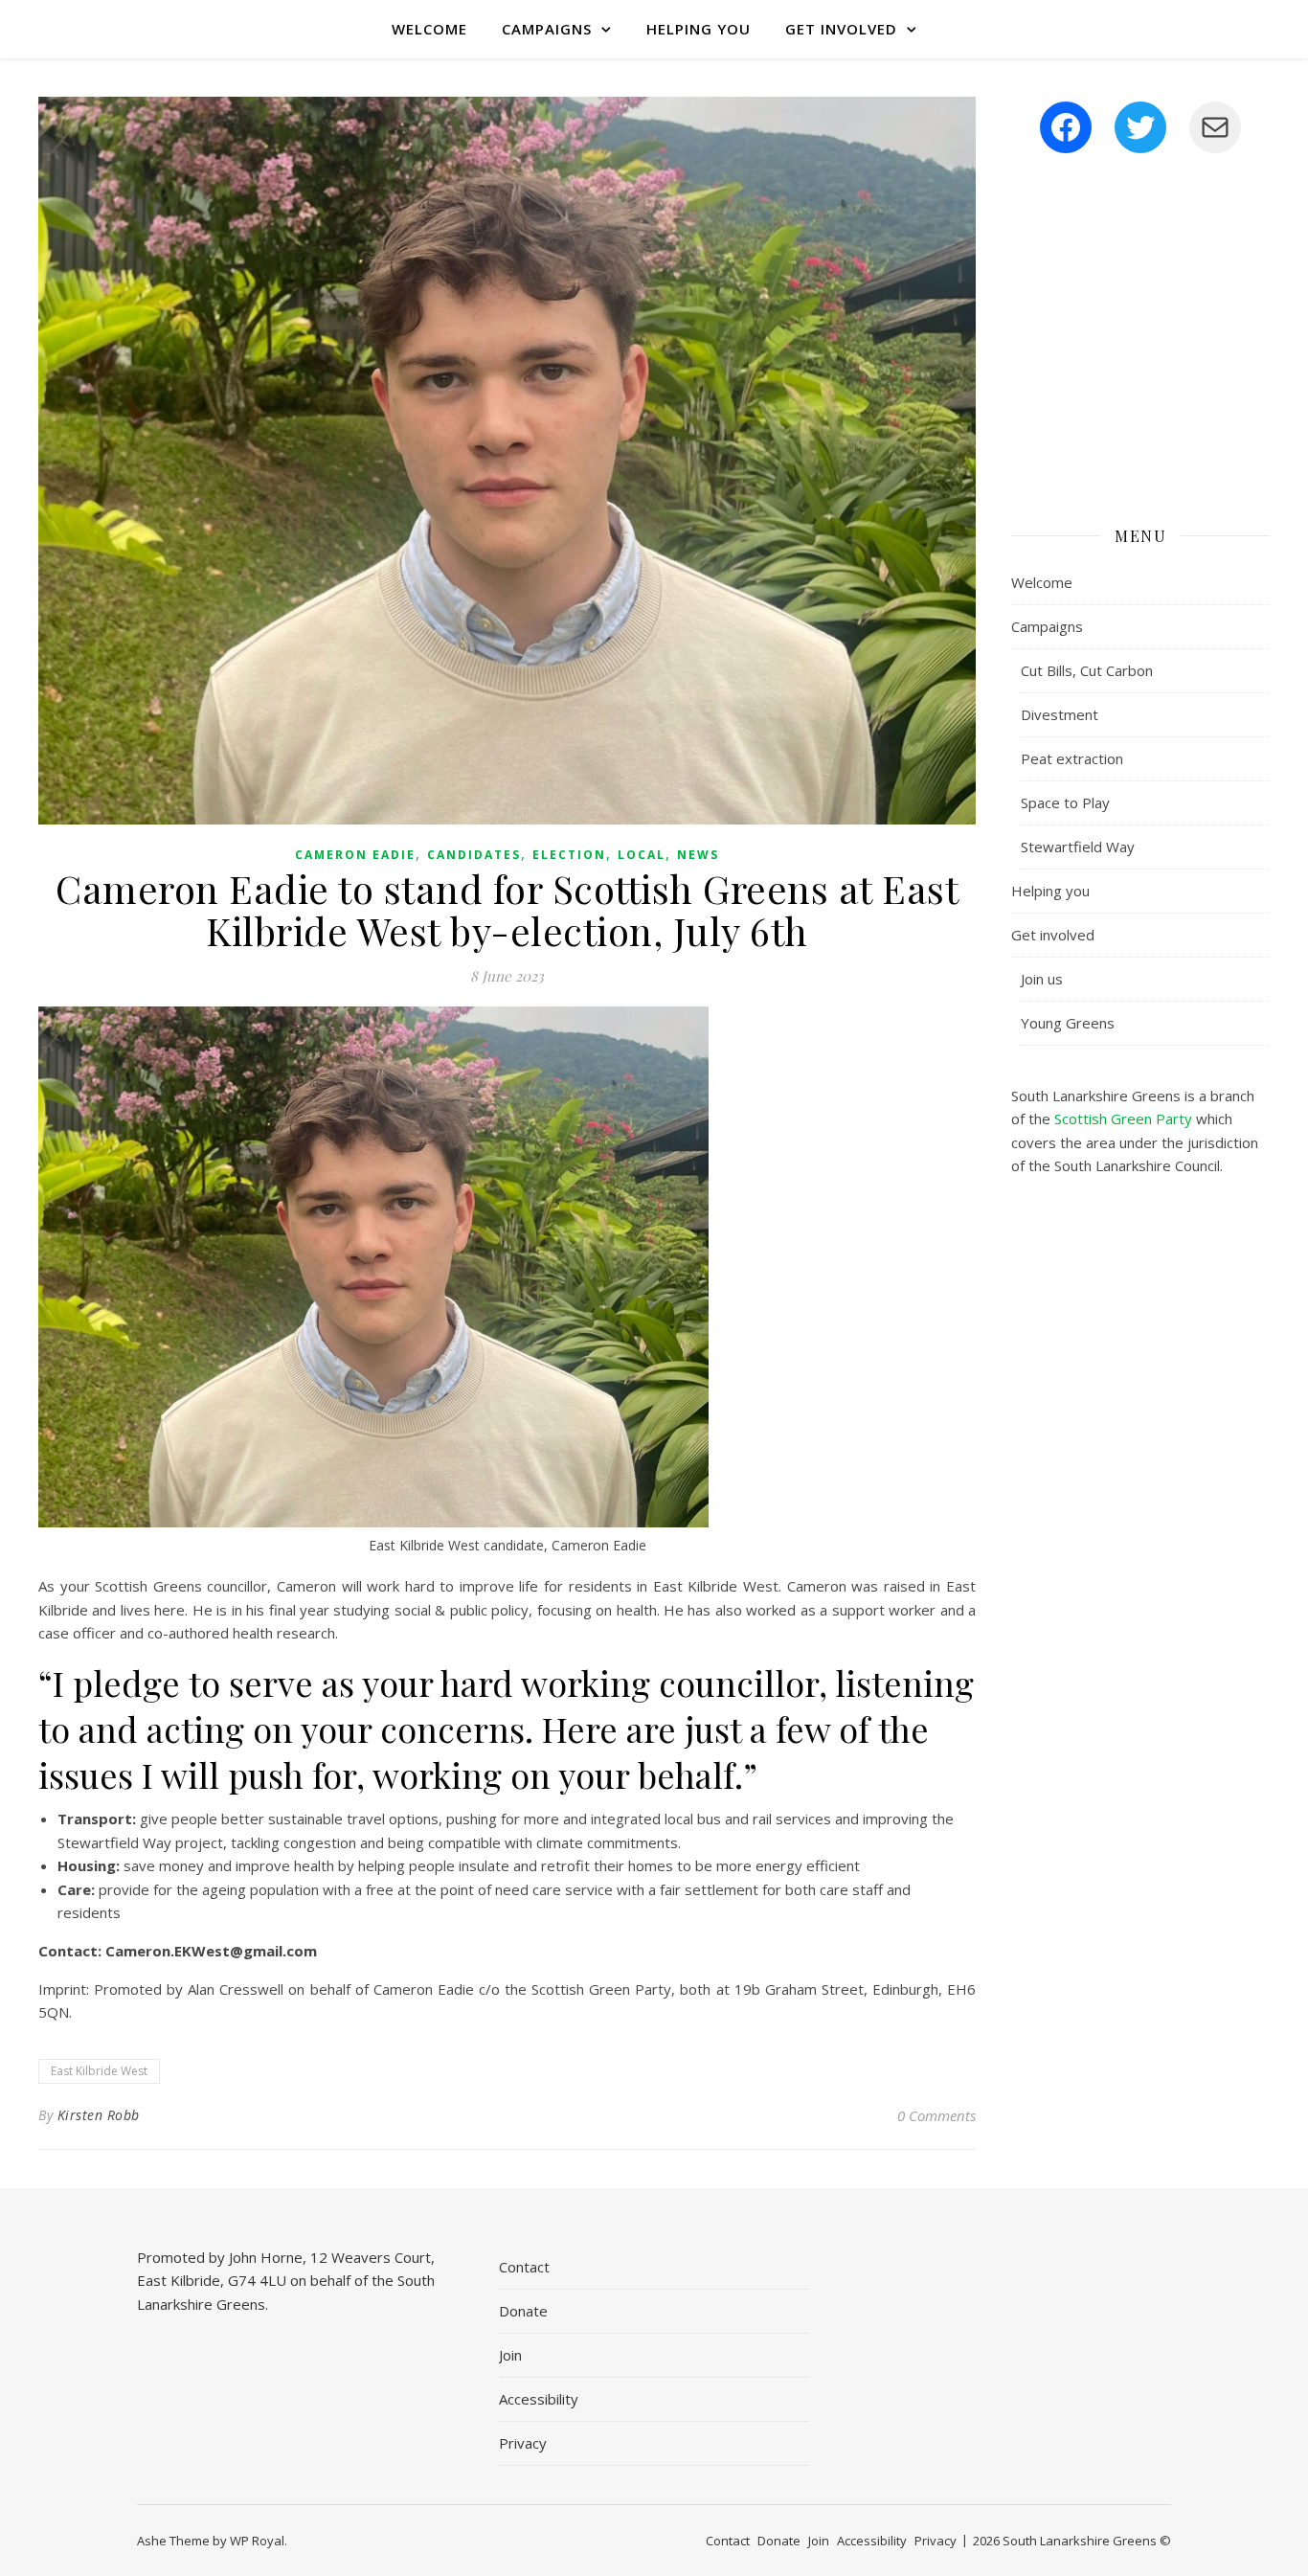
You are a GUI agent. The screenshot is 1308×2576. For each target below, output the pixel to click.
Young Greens (1068, 1023)
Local (642, 855)
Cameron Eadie (355, 855)
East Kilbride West (99, 2071)
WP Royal (257, 2541)
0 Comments (936, 2115)
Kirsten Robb (99, 2115)
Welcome (429, 29)
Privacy (523, 2443)
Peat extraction (1072, 758)
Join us (1042, 979)
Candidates (474, 855)
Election (569, 855)
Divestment (1060, 714)
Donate (523, 2311)
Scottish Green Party (1123, 1119)
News (698, 855)
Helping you (699, 29)
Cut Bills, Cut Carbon (1087, 670)
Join (510, 2355)
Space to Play (1065, 802)
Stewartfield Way (1078, 847)
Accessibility (539, 2399)
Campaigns (547, 29)
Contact (524, 2267)
